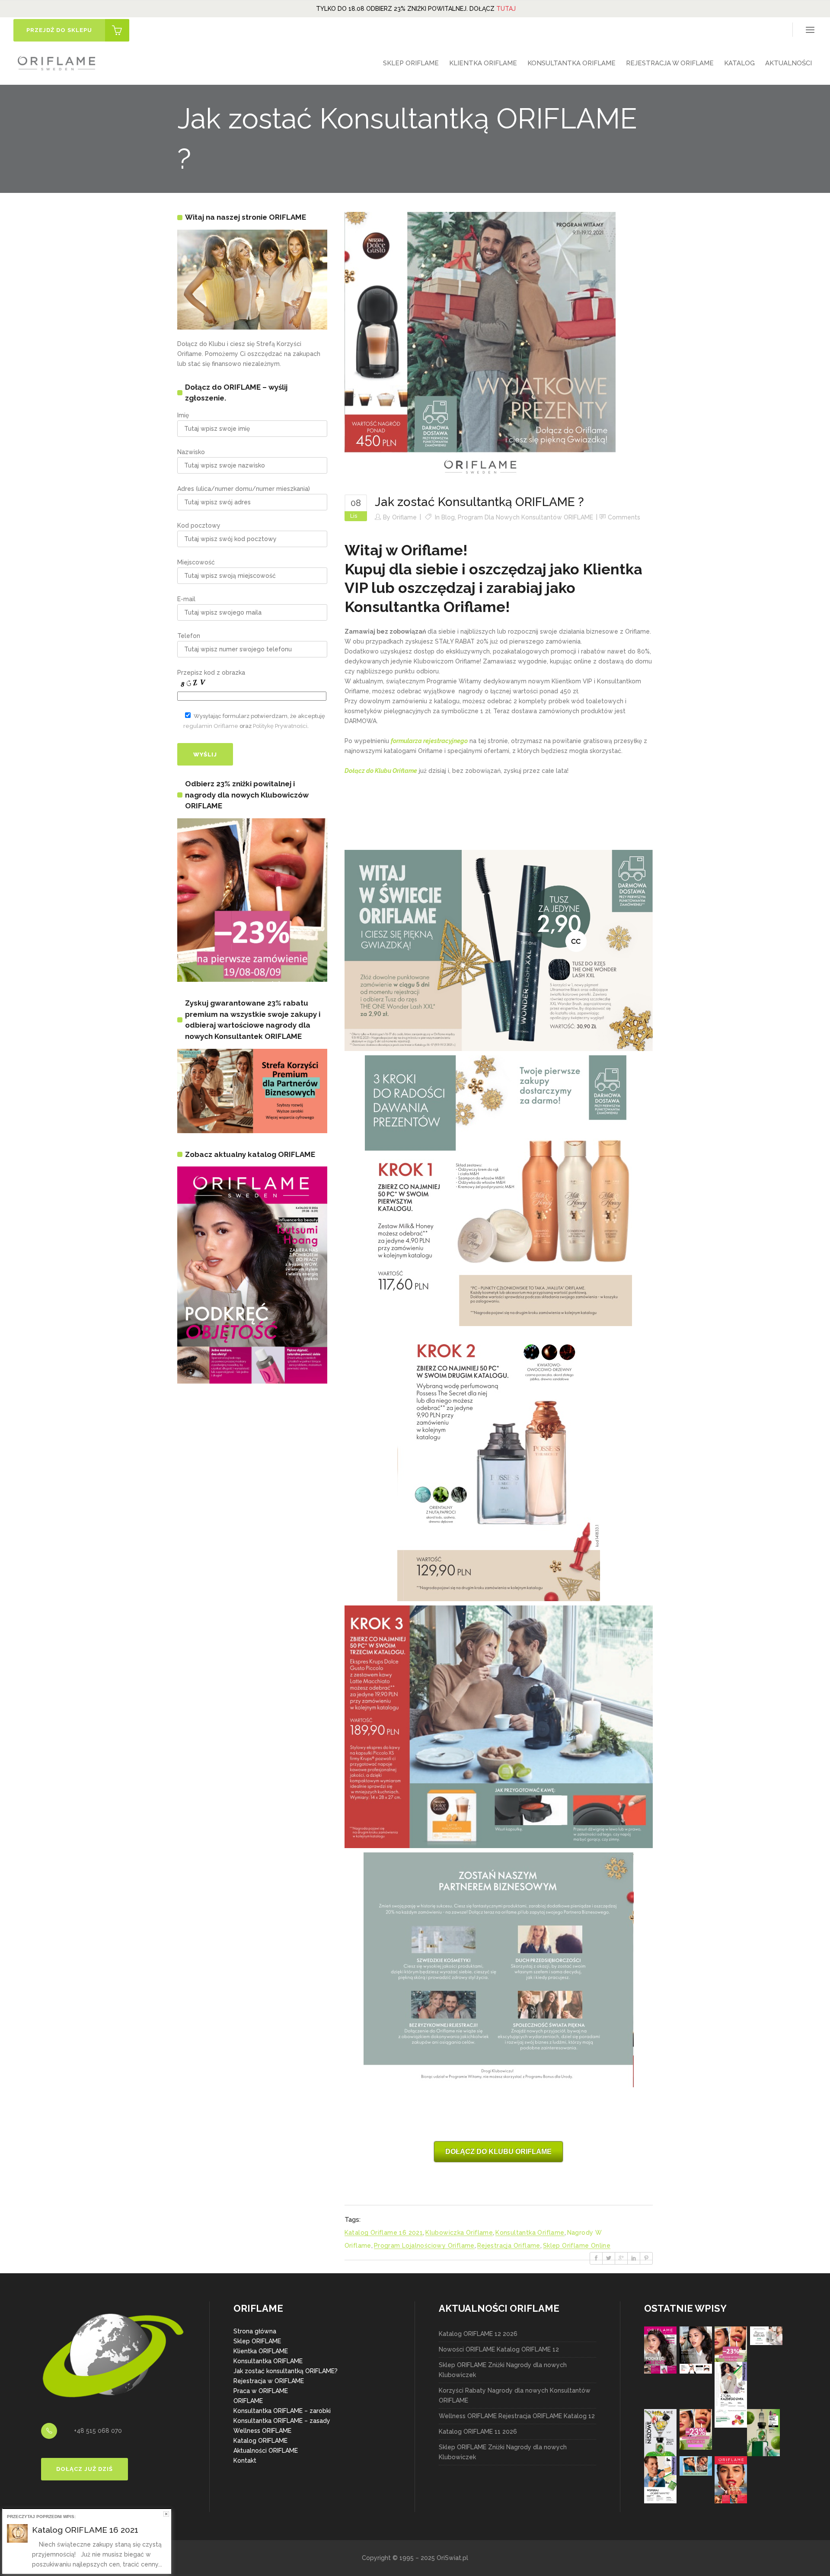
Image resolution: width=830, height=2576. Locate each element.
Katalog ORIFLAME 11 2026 (478, 2432)
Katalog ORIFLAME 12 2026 (478, 2334)
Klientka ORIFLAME (261, 2351)
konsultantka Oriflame (530, 2233)
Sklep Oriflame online (577, 2246)
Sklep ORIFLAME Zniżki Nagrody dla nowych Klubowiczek (503, 2370)
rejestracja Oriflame (509, 2246)
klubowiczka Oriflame (459, 2233)
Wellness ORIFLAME (262, 2431)
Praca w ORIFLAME (261, 2391)
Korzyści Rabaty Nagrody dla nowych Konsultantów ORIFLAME (515, 2395)
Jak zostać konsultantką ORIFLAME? (286, 2371)
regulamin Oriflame (211, 726)
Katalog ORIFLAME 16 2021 (85, 2530)
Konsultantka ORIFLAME (268, 2361)
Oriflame (404, 517)
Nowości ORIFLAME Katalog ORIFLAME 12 (499, 2349)
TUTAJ (506, 9)
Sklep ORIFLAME (257, 2341)
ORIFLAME (248, 2401)
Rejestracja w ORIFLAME (269, 2381)
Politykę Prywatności (280, 726)
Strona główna (255, 2331)
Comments (624, 517)
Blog (448, 517)
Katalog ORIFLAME (260, 2441)
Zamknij (166, 2514)
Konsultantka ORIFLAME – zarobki (282, 2411)
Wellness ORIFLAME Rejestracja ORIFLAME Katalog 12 (517, 2416)
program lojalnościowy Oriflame (424, 2246)
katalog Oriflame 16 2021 (384, 2233)
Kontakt (245, 2461)
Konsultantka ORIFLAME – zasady (282, 2421)
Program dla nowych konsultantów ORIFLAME (525, 517)
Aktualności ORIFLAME (266, 2451)
